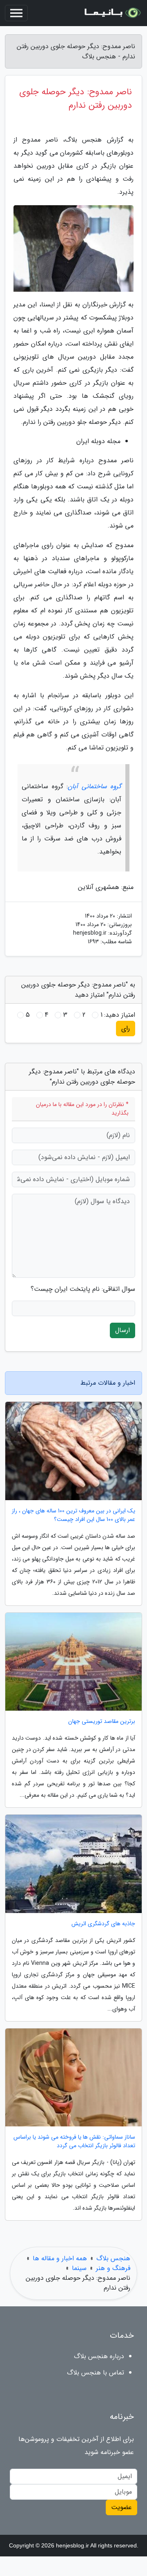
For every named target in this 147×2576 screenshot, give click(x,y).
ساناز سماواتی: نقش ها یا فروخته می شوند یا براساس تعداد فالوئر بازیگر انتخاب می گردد (74, 2141)
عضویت (121, 2507)
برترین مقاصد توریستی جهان (102, 1721)
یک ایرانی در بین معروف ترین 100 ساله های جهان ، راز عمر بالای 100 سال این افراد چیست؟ (73, 1515)
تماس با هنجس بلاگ (96, 2373)
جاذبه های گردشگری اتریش (103, 1924)
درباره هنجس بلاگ (99, 2356)
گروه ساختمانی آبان (95, 786)
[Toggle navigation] (16, 13)
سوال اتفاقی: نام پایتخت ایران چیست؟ (83, 1289)
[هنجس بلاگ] (112, 13)
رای (126, 1028)
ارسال (122, 1330)
